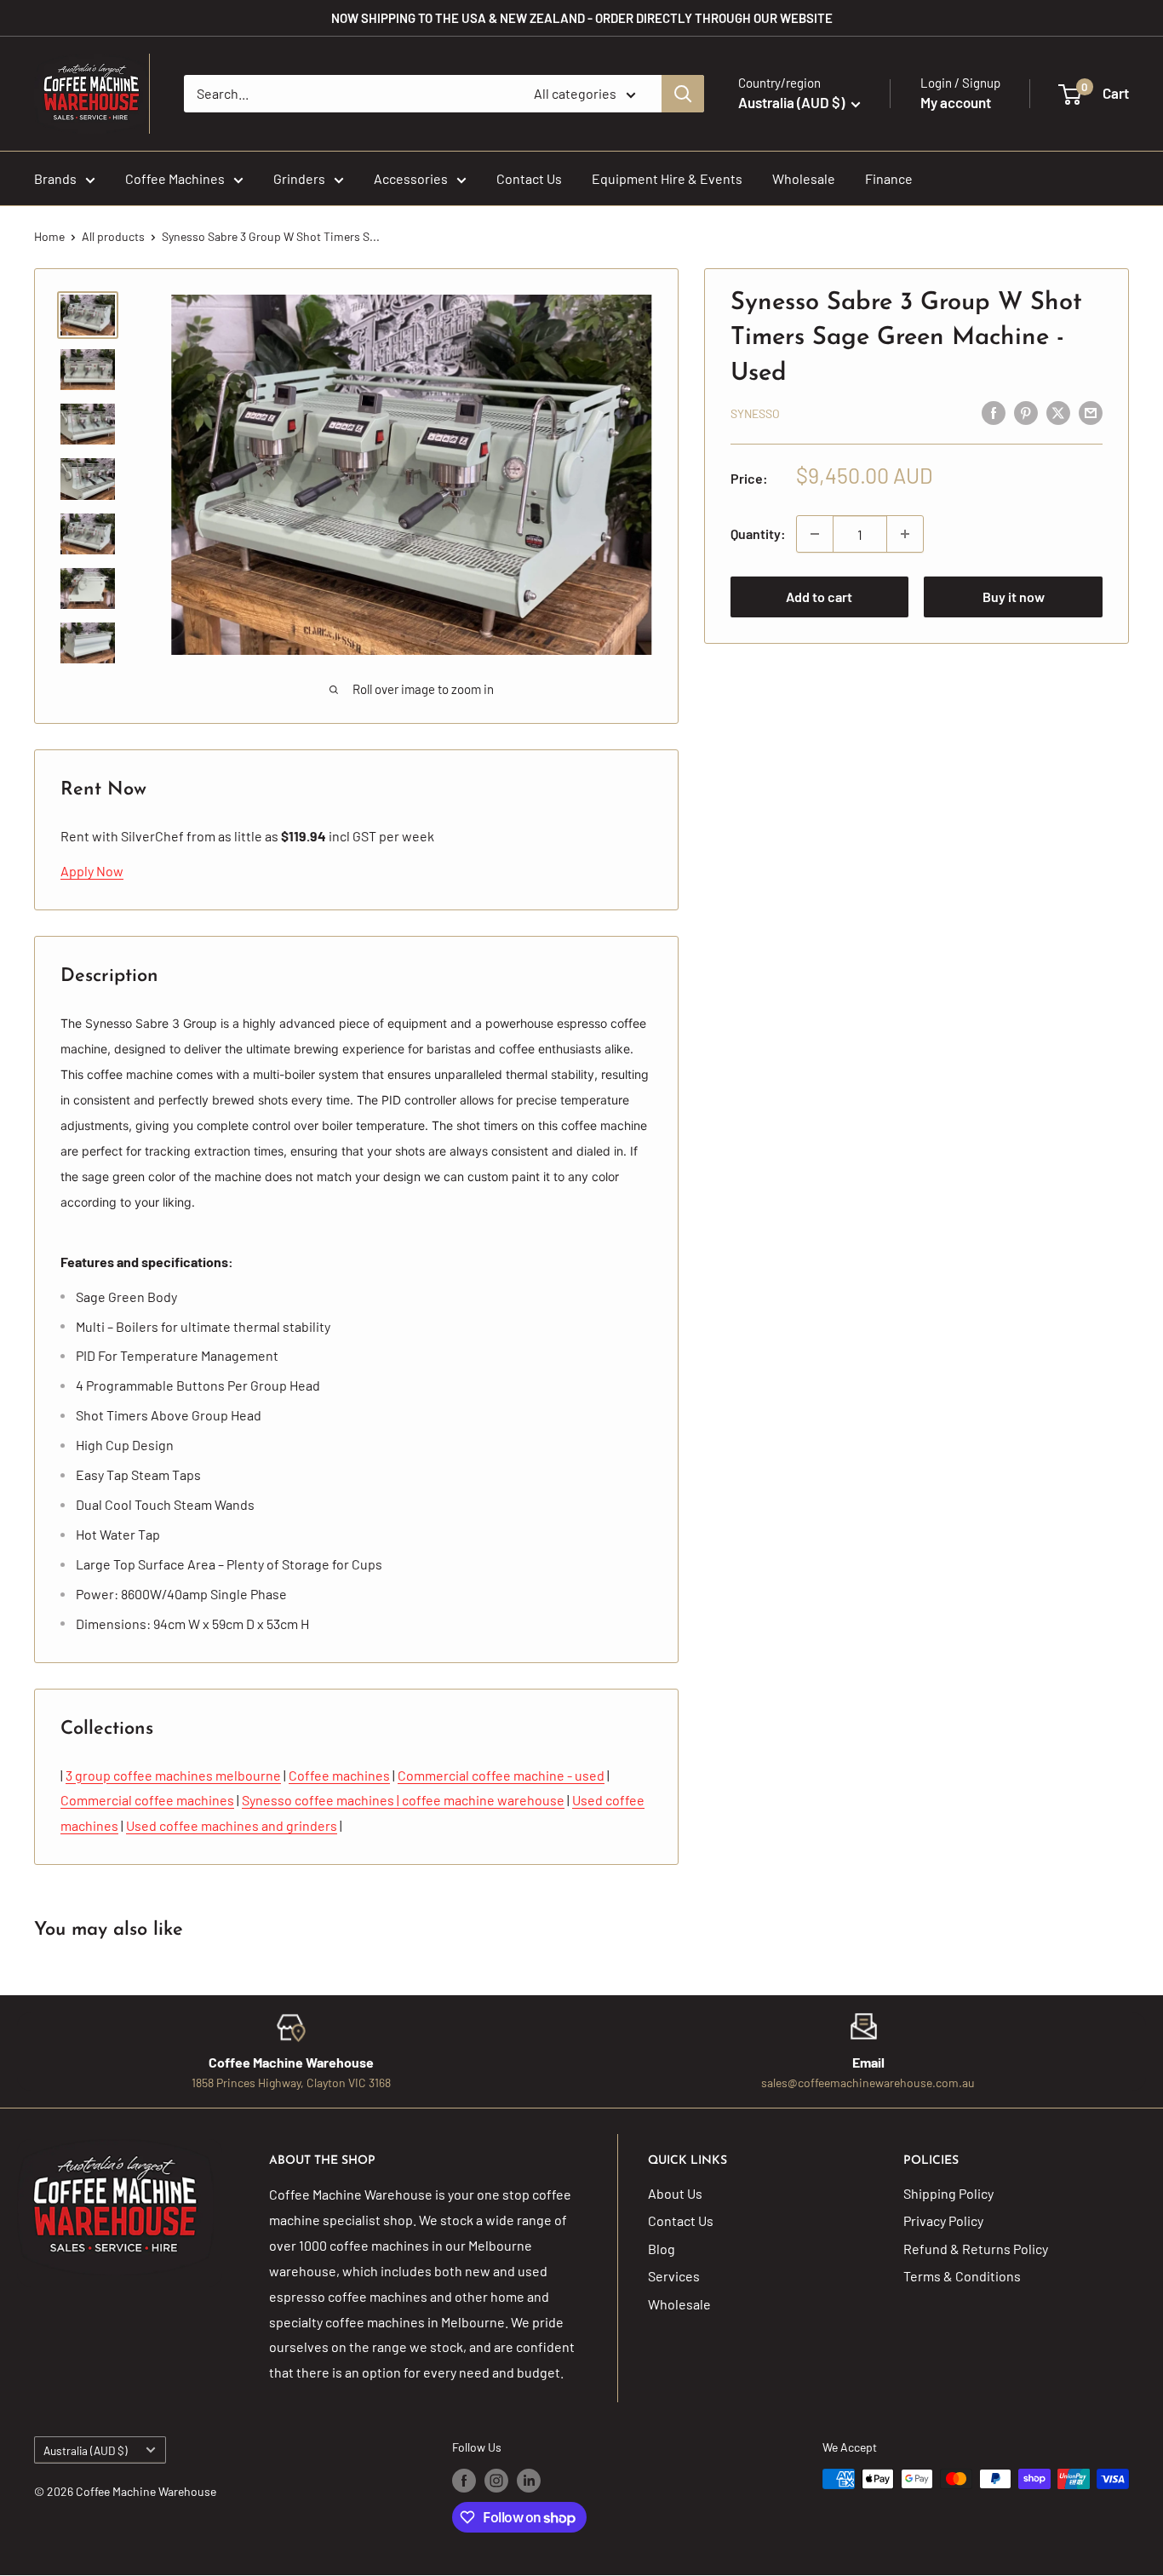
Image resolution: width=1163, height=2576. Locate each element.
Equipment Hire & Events (667, 178)
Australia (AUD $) (86, 2450)
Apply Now (92, 871)
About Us (675, 2193)
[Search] (683, 94)
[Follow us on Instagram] (496, 2481)
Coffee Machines (175, 178)
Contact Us (529, 178)
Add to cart (819, 597)
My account (956, 102)
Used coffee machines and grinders (232, 1825)
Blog (662, 2249)
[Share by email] (1091, 412)
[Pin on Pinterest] (1026, 412)
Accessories (411, 178)
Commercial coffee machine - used (501, 1775)
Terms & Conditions (962, 2276)
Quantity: (758, 534)
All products (113, 236)
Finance (889, 178)
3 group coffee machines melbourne (173, 1775)
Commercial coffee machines (147, 1800)
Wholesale (804, 178)
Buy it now (1014, 597)
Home (49, 236)
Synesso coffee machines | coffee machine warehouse (403, 1800)
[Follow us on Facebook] (464, 2481)
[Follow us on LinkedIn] (529, 2481)
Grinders (299, 178)
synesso (755, 413)
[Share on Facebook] (994, 412)
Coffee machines (339, 1775)
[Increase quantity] (905, 534)
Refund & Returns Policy (976, 2249)
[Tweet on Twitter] (1058, 412)
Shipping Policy (948, 2193)
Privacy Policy (943, 2220)
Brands (55, 178)
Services (674, 2276)
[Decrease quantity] (815, 534)
